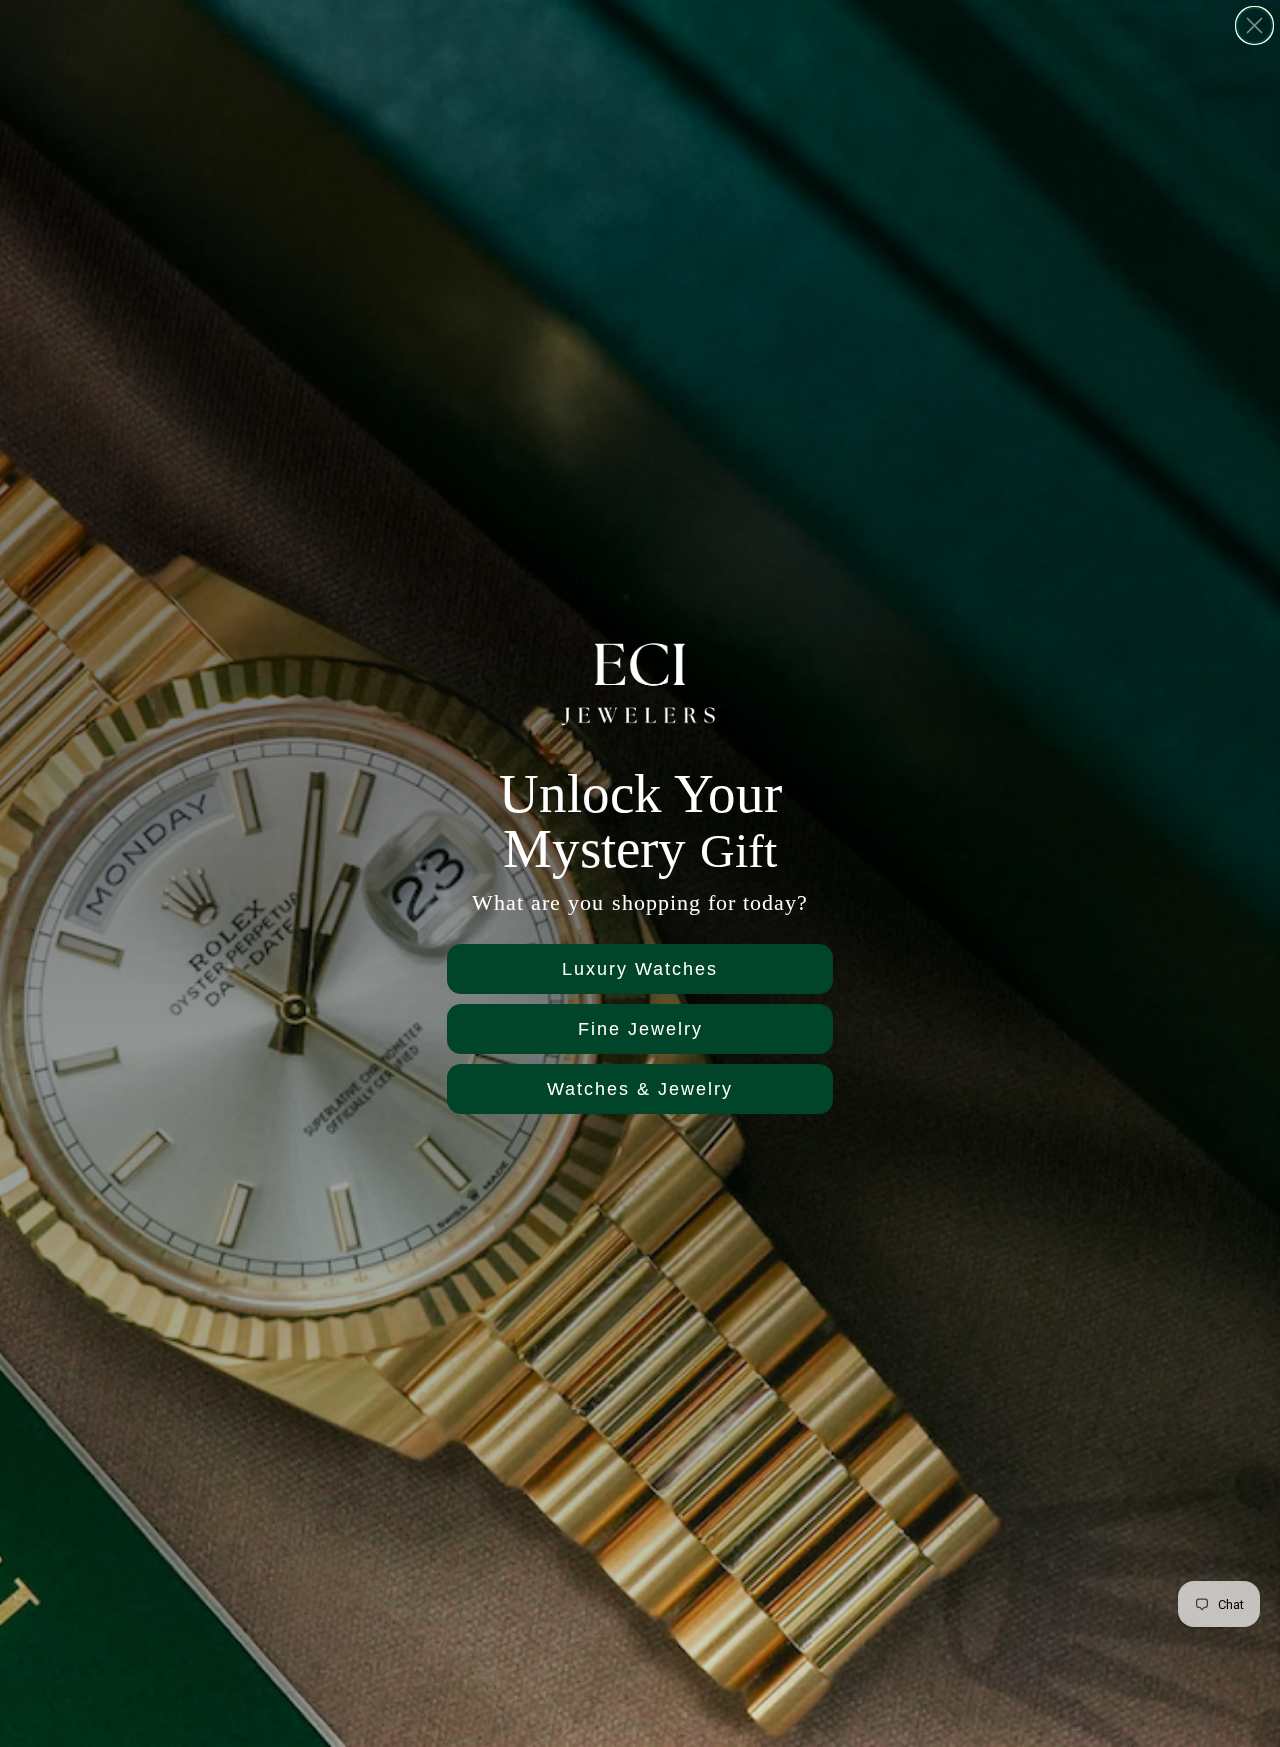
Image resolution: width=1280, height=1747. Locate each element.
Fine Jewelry (640, 1029)
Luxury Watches (640, 969)
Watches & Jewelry (640, 1089)
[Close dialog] (1254, 25)
